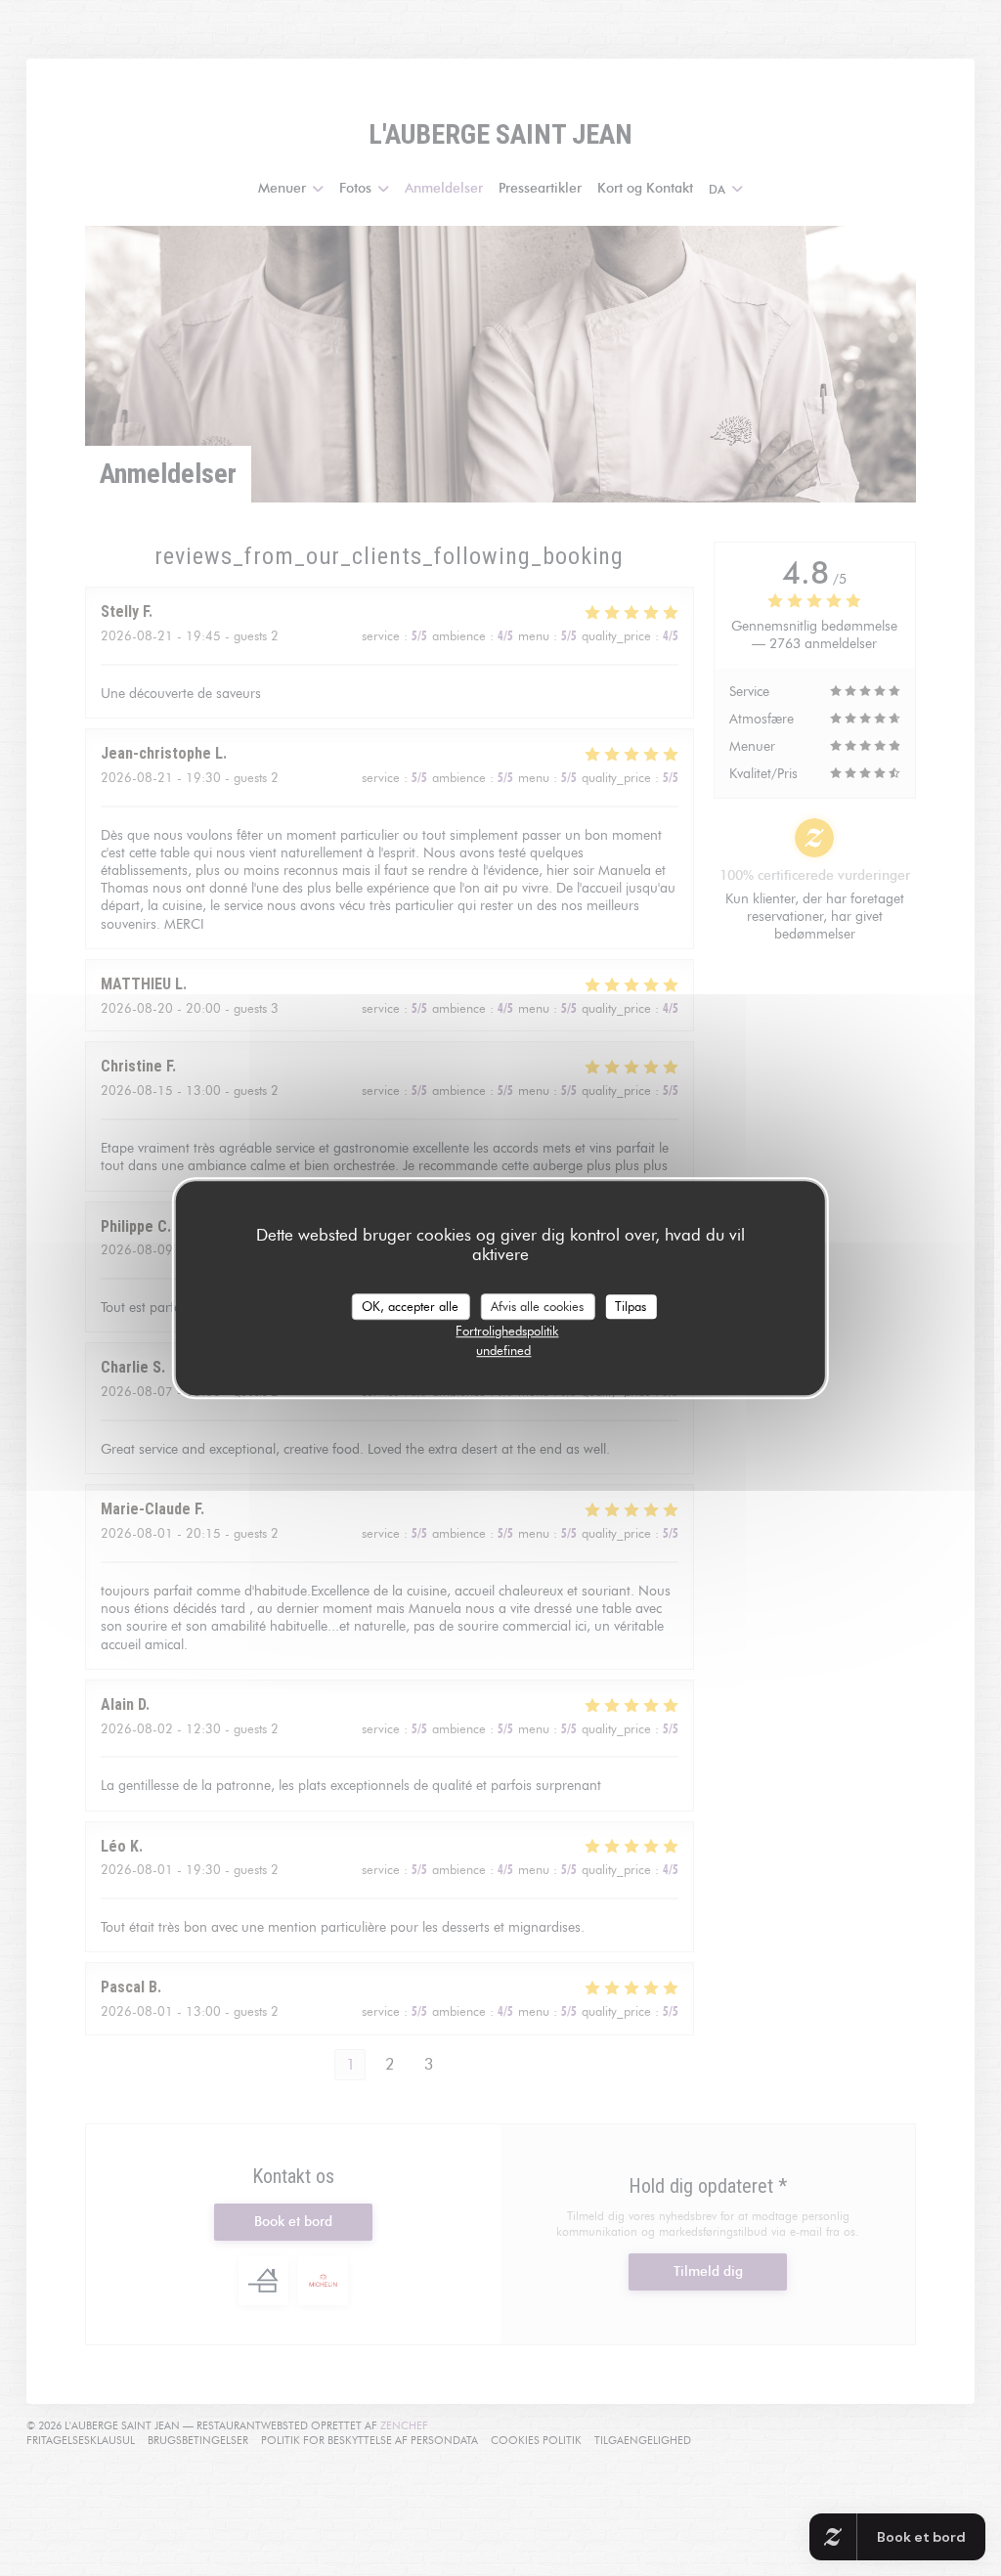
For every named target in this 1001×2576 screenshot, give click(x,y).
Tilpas (631, 1306)
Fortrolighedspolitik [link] (507, 1331)
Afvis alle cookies (537, 1306)
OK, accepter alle (410, 1306)
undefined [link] (503, 1350)
